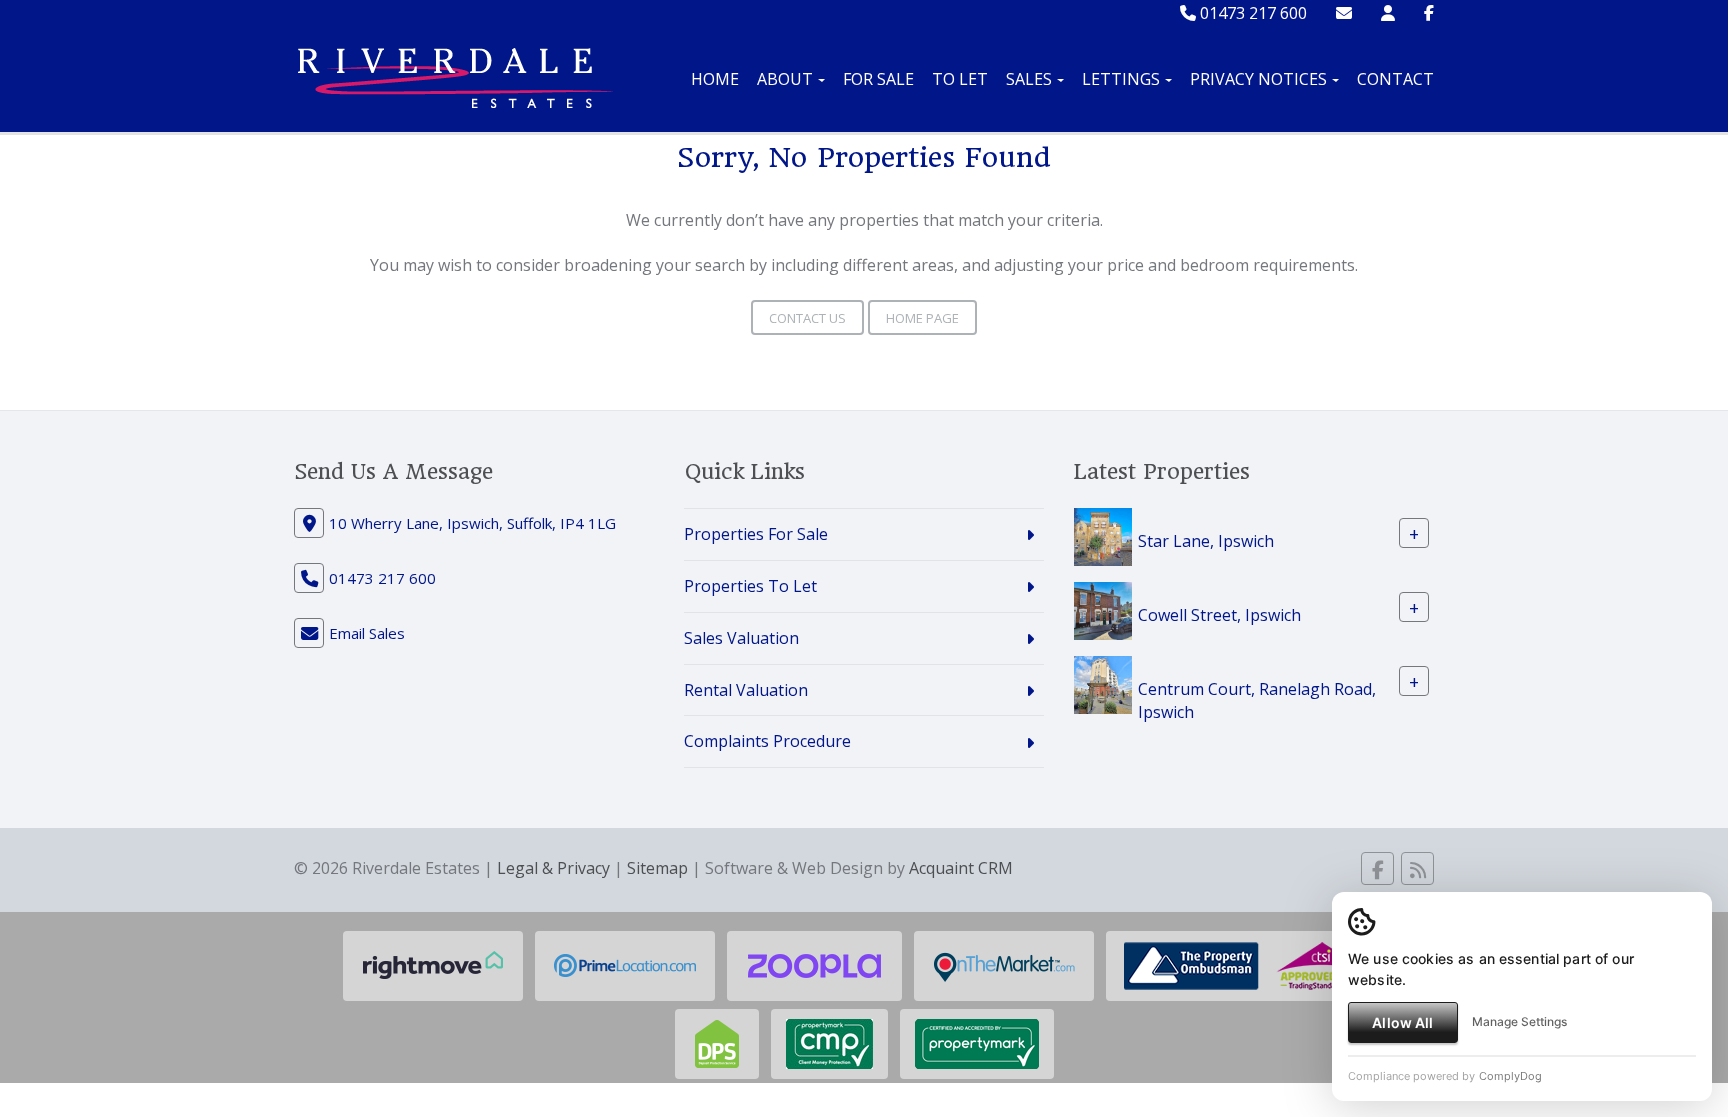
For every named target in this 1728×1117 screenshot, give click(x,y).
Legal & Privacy (553, 868)
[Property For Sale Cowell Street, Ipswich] (1103, 609)
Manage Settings (1519, 1021)
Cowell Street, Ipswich (1219, 615)
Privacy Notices (1258, 79)
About (785, 79)
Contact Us (807, 318)
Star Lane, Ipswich (1206, 541)
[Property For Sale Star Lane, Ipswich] (1103, 535)
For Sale (878, 79)
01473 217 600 (1251, 13)
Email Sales (367, 633)
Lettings (1121, 79)
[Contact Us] (1388, 13)
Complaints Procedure (767, 741)
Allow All (1402, 1022)
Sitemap (657, 868)
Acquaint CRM (961, 868)
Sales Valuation (741, 638)
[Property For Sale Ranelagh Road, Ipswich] (1103, 683)
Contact (1395, 79)
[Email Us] (1344, 13)
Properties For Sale (756, 534)
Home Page (922, 318)
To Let (960, 79)
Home (715, 79)
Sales (1029, 79)
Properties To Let (750, 586)
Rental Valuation (746, 690)
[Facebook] (1429, 13)
